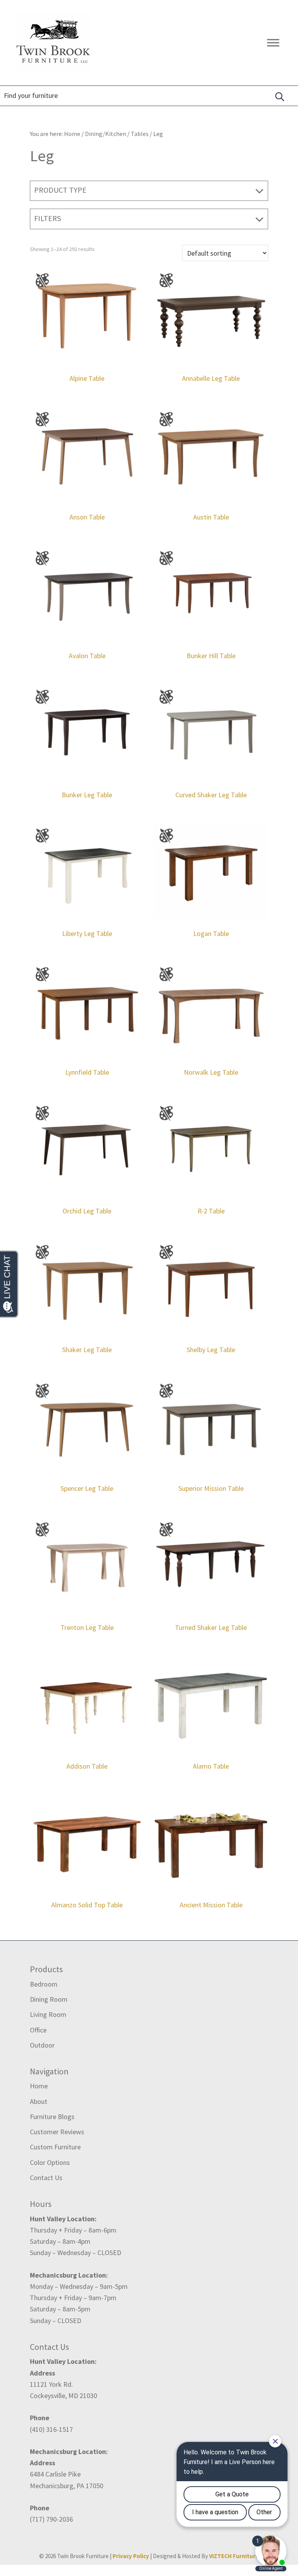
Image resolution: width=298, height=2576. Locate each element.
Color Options (50, 2162)
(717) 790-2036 (51, 2519)
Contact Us (46, 2178)
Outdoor (42, 2045)
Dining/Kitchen (106, 134)
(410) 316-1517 (51, 2429)
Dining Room (49, 1999)
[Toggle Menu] (273, 43)
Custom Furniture (55, 2147)
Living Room (48, 2014)
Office (38, 2030)
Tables (140, 134)
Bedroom (44, 1984)
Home (39, 2086)
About (39, 2101)
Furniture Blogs (52, 2117)
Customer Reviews (57, 2132)
